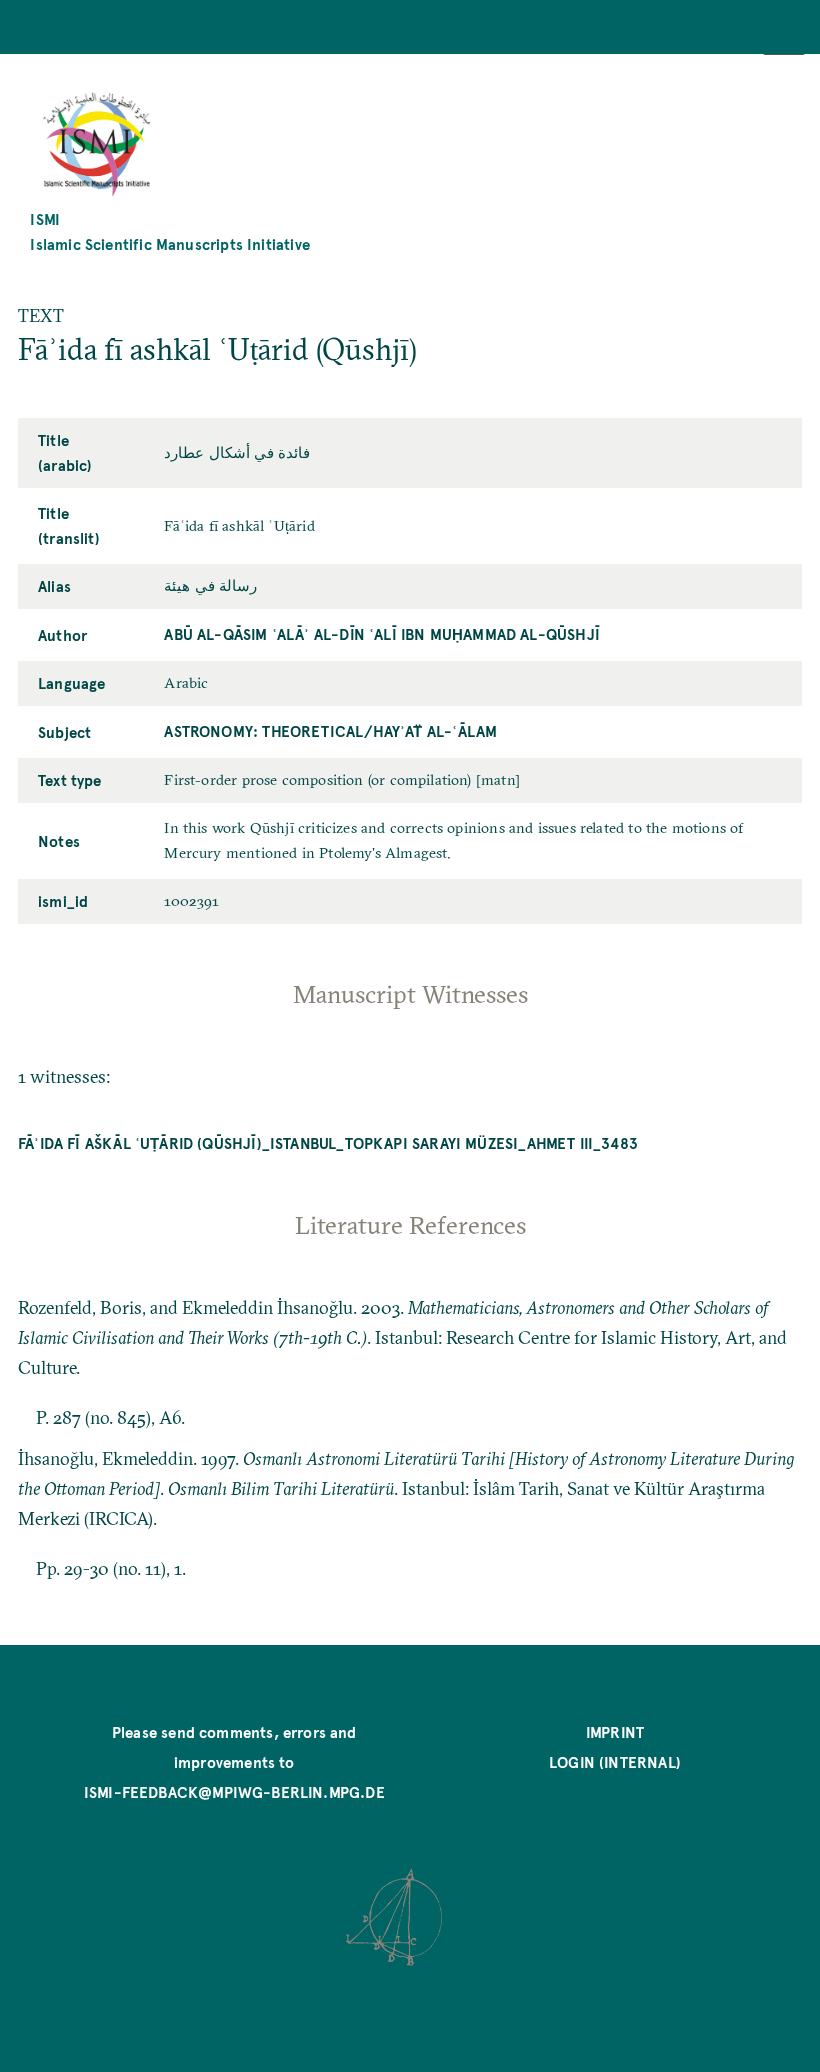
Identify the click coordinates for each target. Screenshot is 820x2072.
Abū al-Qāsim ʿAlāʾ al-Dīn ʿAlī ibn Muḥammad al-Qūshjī (382, 633)
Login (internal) (615, 1761)
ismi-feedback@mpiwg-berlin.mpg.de (234, 1791)
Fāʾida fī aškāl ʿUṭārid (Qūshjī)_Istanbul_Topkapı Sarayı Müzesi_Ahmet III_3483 (328, 1142)
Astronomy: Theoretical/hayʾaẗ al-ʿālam (330, 730)
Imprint (615, 1731)
